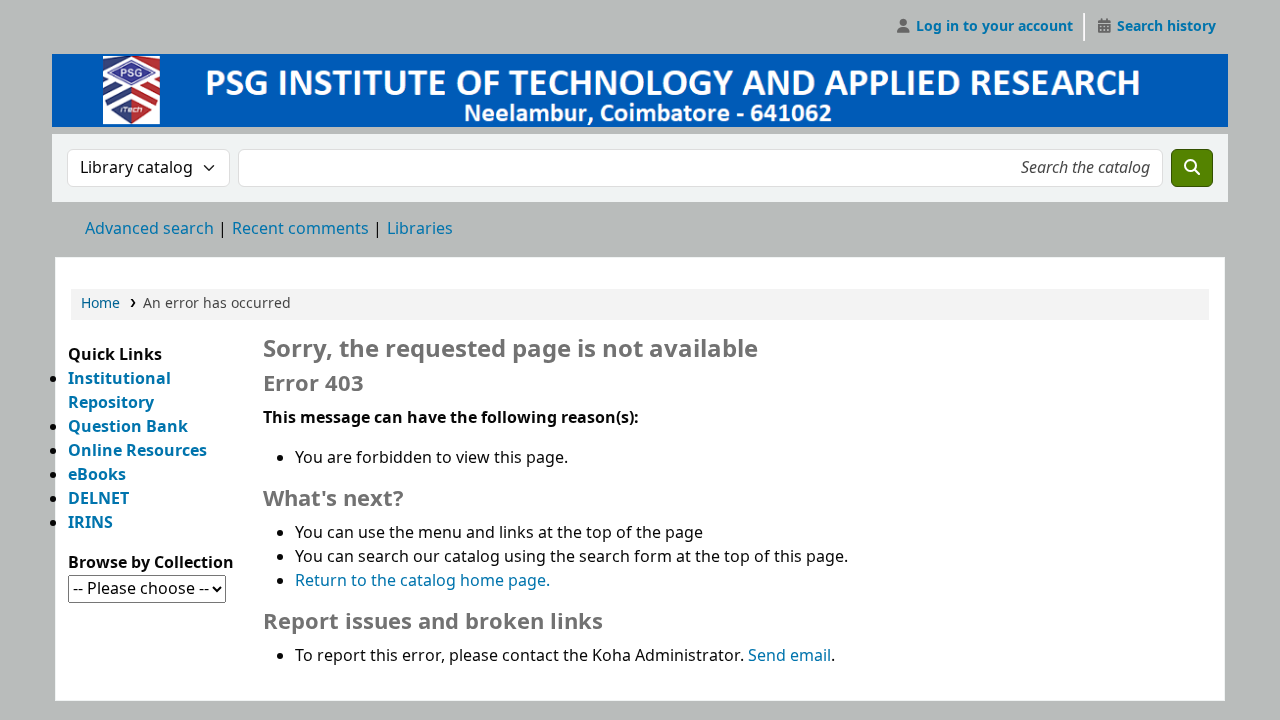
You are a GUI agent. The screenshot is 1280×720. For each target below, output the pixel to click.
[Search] (1192, 168)
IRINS (90, 523)
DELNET (98, 499)
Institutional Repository (119, 391)
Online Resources (137, 451)
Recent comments (300, 229)
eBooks (97, 475)
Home (100, 303)
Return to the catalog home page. (422, 581)
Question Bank (128, 427)
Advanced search (149, 229)
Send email (789, 656)
